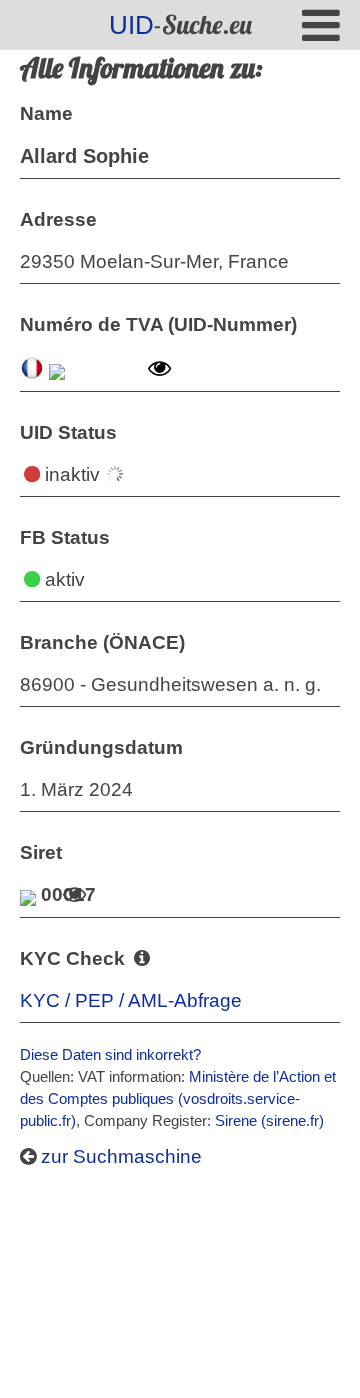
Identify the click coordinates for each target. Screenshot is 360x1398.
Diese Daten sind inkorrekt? (110, 1054)
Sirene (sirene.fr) (269, 1120)
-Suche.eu (180, 24)
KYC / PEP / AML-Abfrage (131, 1000)
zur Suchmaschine (119, 1156)
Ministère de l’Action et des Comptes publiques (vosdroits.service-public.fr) (178, 1098)
